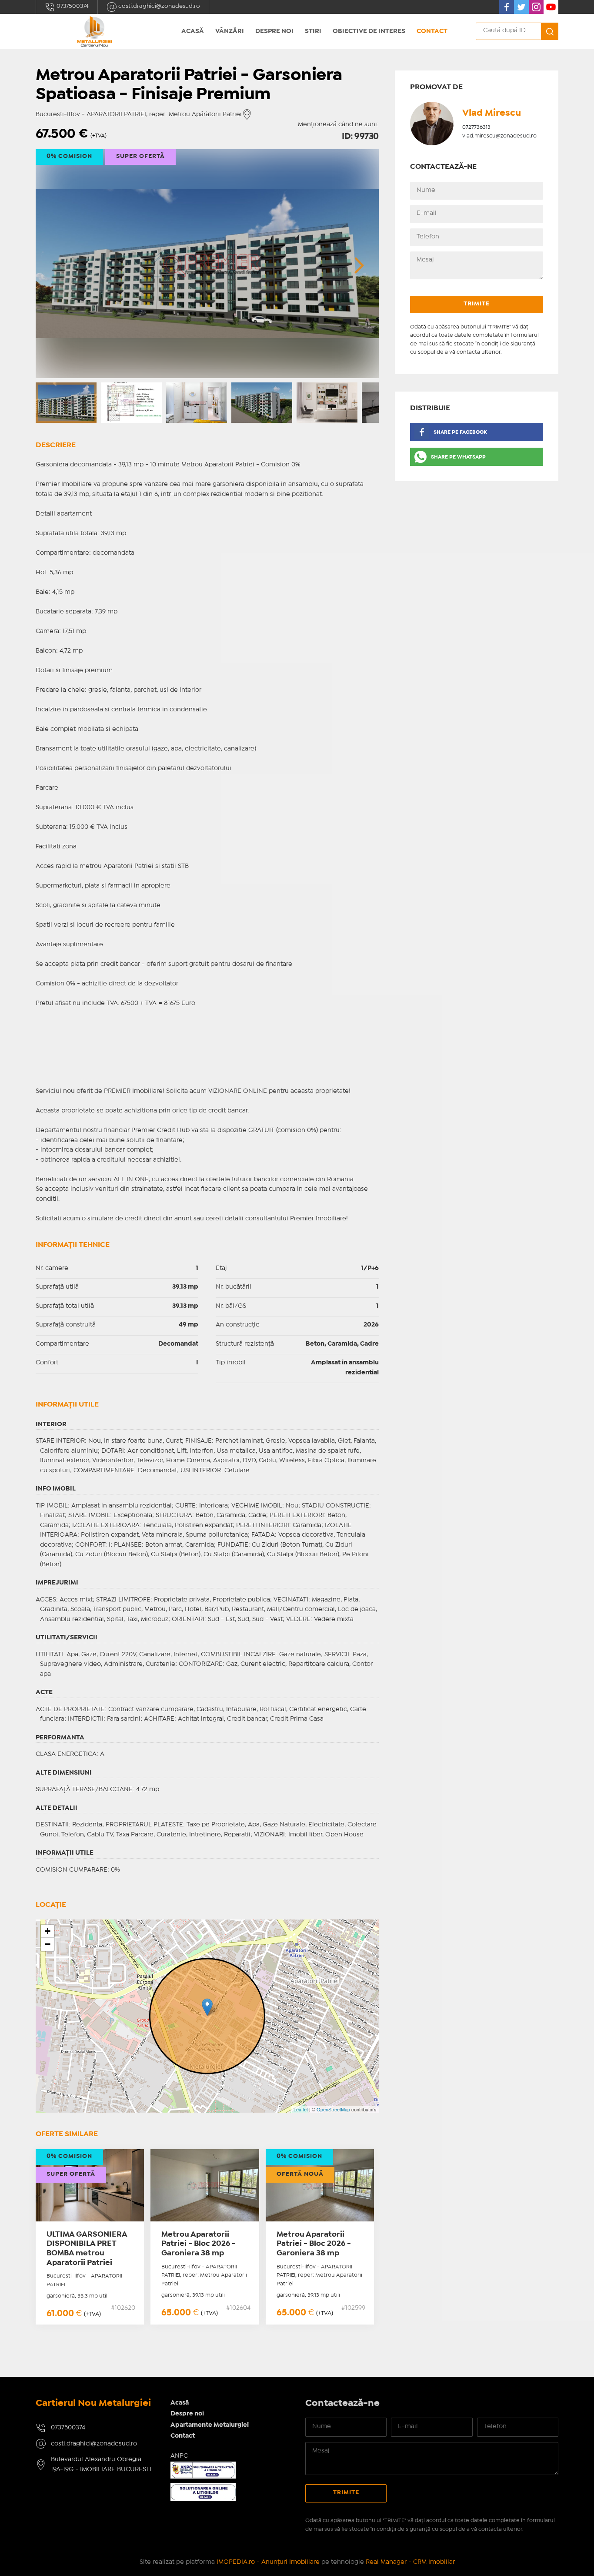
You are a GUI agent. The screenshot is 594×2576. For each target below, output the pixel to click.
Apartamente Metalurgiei (210, 2425)
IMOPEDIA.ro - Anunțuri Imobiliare (268, 2562)
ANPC (179, 2456)
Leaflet (301, 2109)
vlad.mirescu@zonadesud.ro (499, 136)
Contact (432, 31)
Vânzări (230, 31)
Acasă (193, 31)
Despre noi (274, 31)
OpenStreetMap (333, 2109)
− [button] (48, 1944)
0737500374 (72, 6)
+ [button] (48, 1931)
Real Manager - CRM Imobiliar (410, 2562)
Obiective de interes (369, 31)
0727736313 (476, 127)
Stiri (313, 31)
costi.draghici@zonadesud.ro (159, 6)
